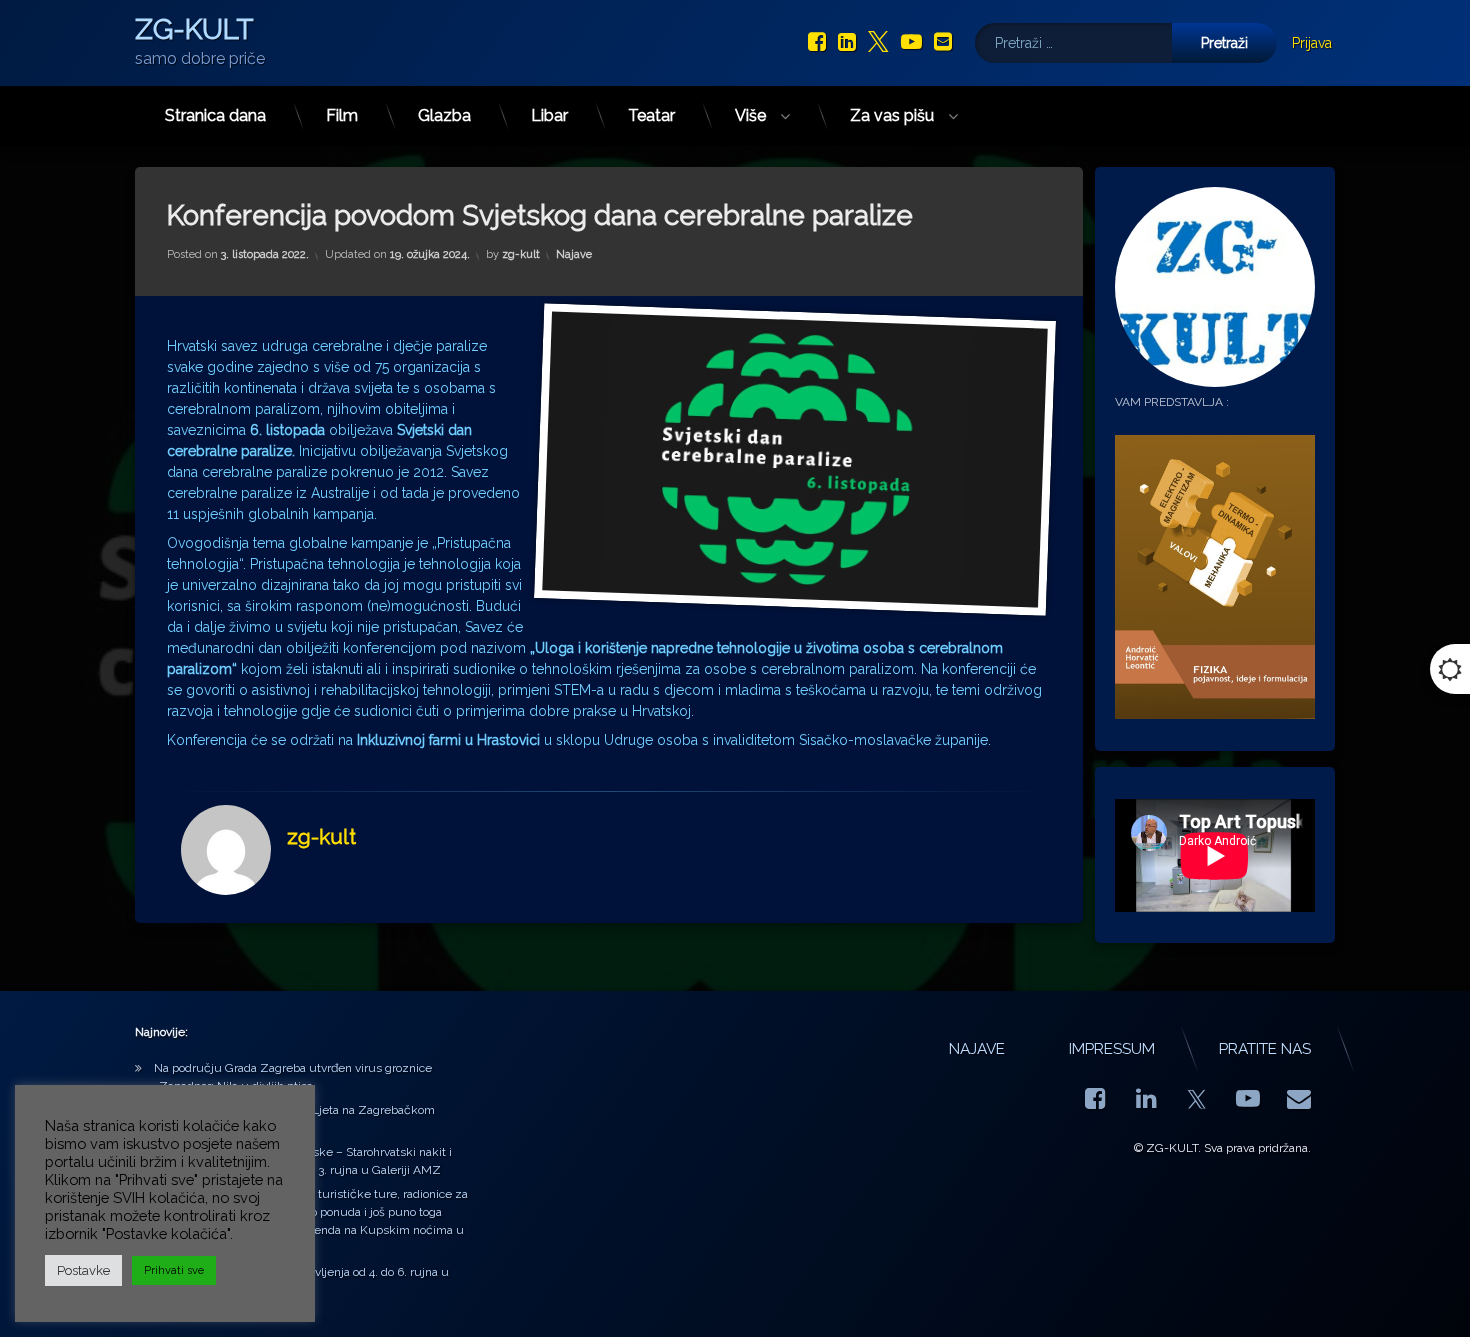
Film (342, 115)
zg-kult (521, 255)
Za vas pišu (892, 115)
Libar (549, 115)
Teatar (651, 115)
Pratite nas (1265, 1049)
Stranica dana (215, 115)
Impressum (1112, 1049)
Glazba (444, 115)
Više (750, 115)
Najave (574, 255)
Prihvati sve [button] (174, 1270)
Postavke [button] (83, 1270)
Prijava (1312, 43)
